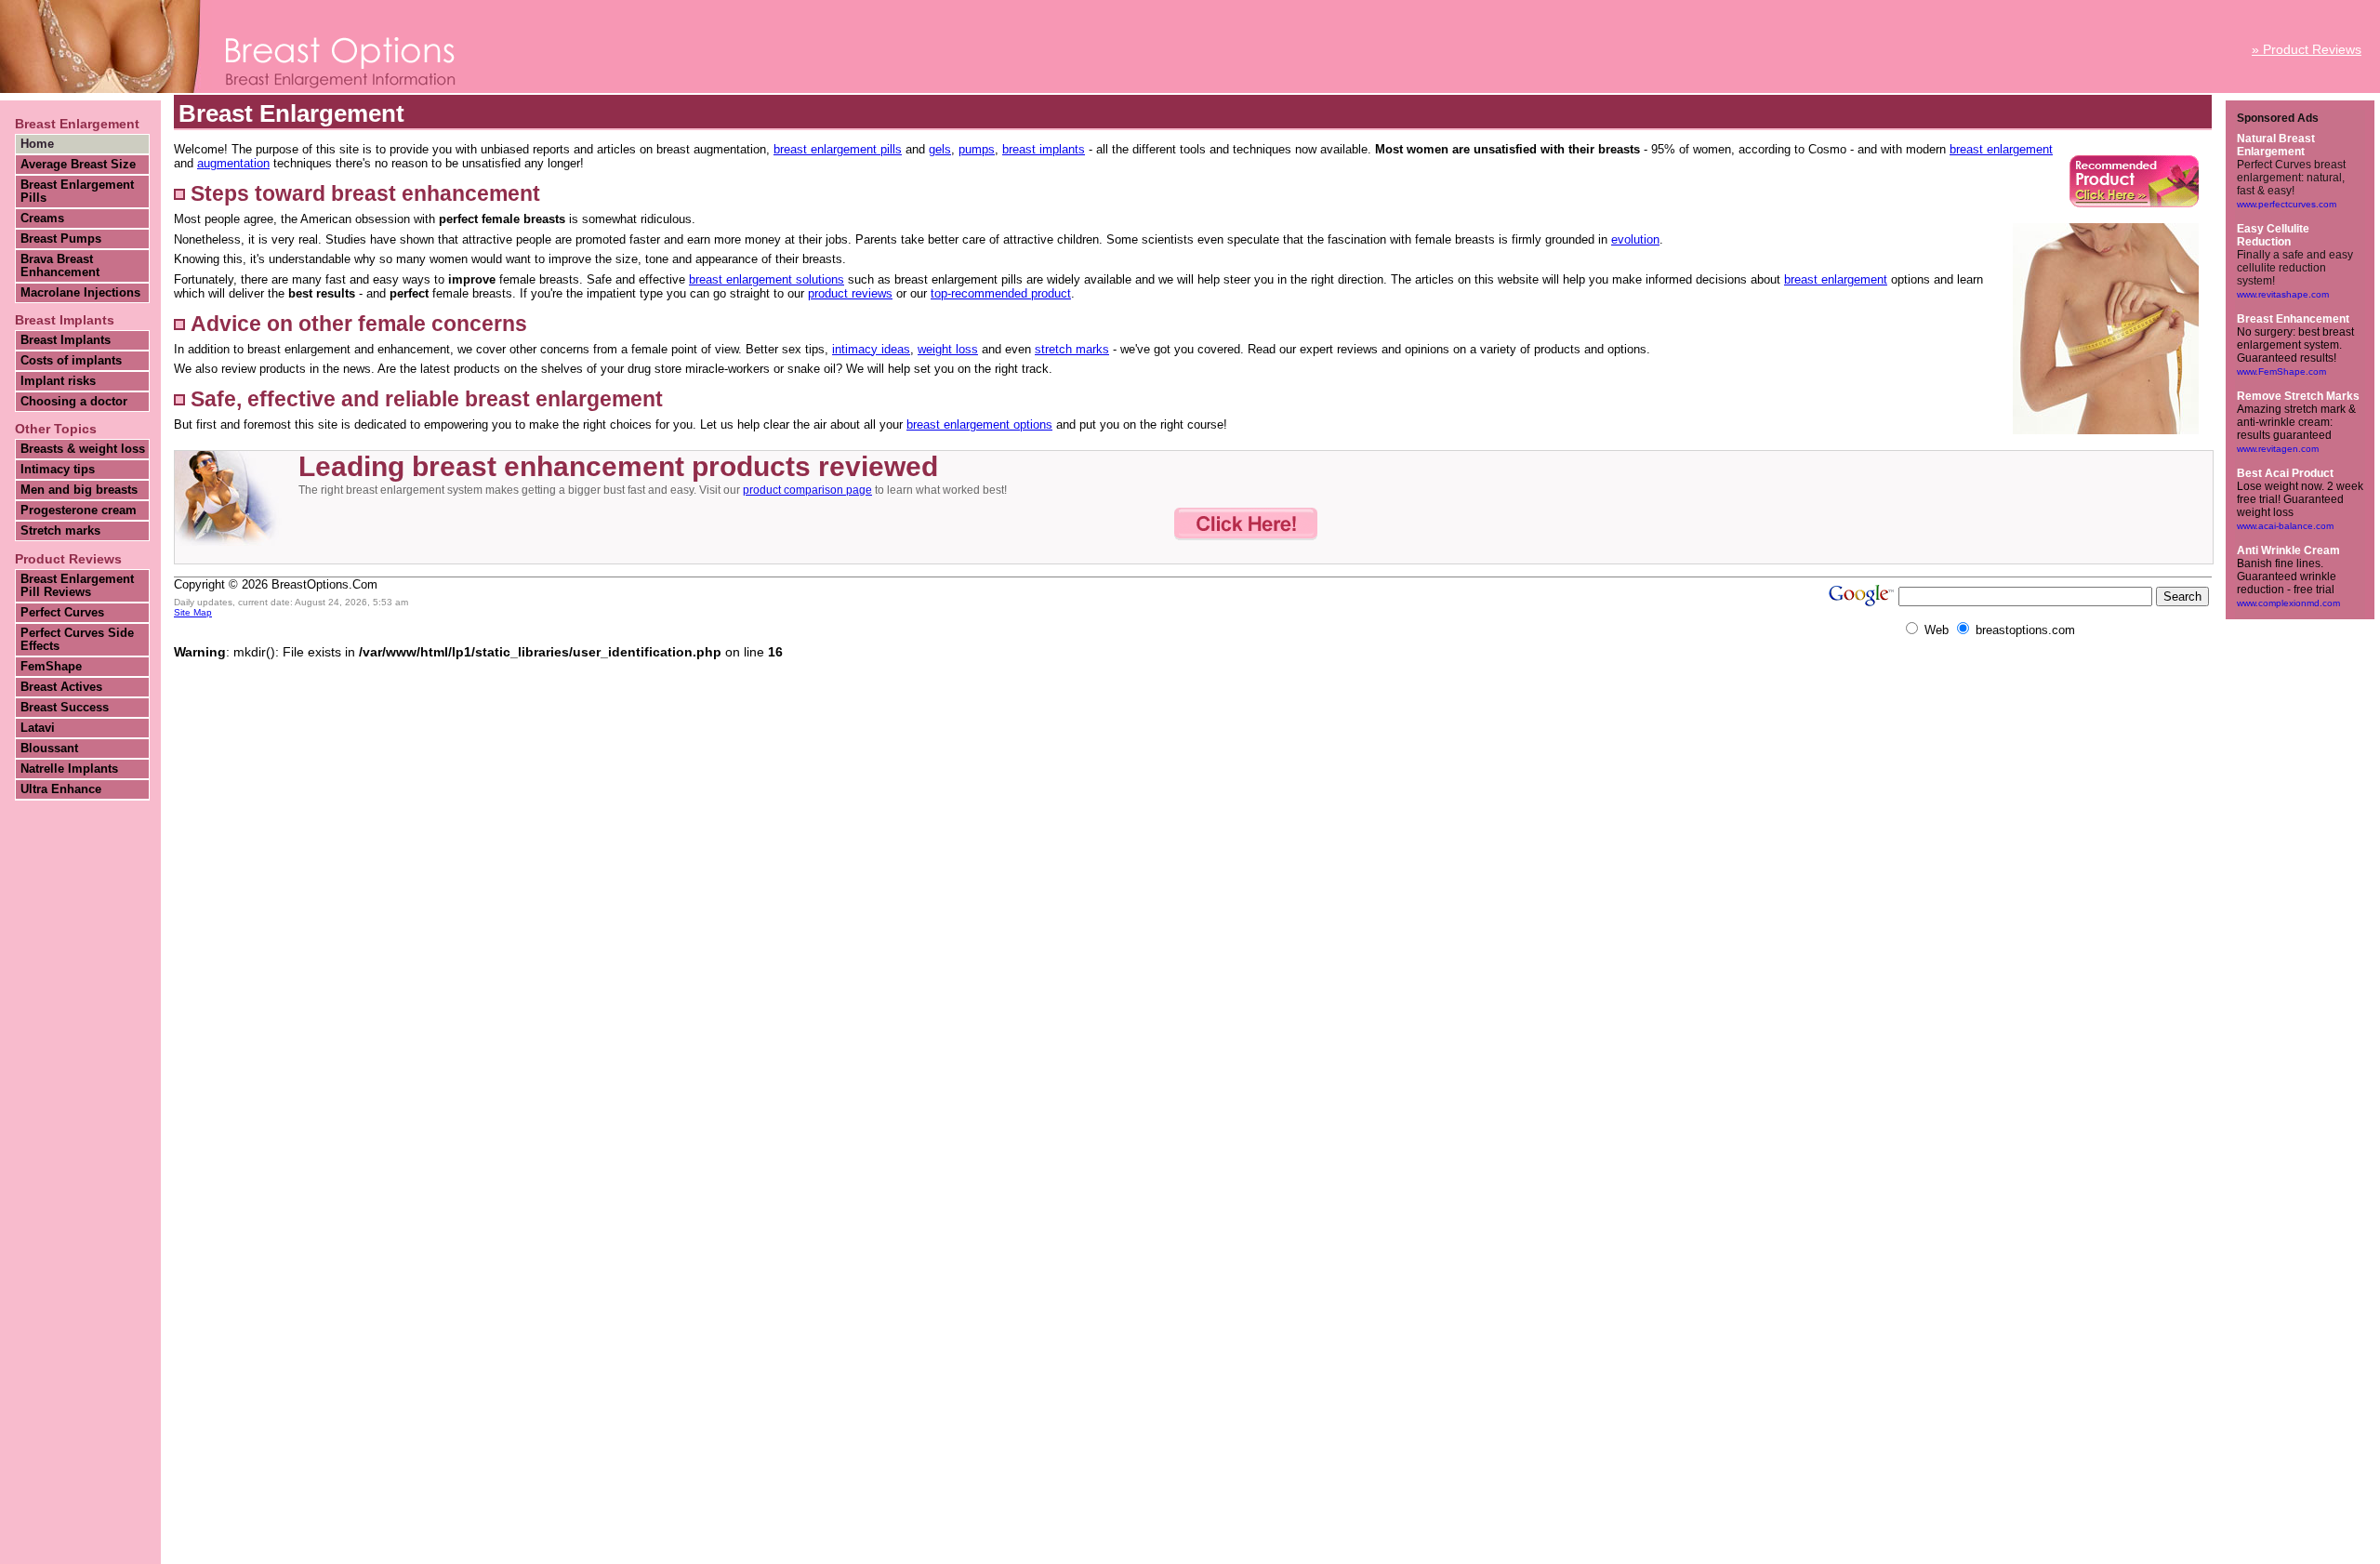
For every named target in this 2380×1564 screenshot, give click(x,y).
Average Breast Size (78, 165)
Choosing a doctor (74, 402)
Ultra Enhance (61, 789)
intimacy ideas (871, 349)
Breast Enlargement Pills (77, 192)
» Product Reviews (2307, 49)
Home (37, 144)
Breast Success (65, 708)
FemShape (51, 667)
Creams (42, 219)
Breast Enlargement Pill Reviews (77, 586)
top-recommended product (1001, 293)
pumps (977, 149)
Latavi (38, 728)
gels (940, 149)
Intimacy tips (58, 470)
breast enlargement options (979, 424)
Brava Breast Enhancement (60, 266)
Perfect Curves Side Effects (77, 640)
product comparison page (807, 490)
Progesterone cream (79, 510)
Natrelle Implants (69, 769)
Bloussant (49, 749)
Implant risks (58, 381)
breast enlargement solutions (767, 279)
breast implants (1044, 149)
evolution (1635, 239)
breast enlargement (2001, 149)
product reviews (850, 293)
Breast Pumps (61, 239)
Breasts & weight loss (83, 449)
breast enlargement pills (838, 149)
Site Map (193, 612)
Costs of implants (71, 361)
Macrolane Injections (80, 293)
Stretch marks (60, 531)
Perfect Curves (62, 613)
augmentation (233, 163)
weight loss (948, 349)
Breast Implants (66, 340)
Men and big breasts (79, 490)
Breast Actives (61, 687)
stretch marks (1072, 349)
